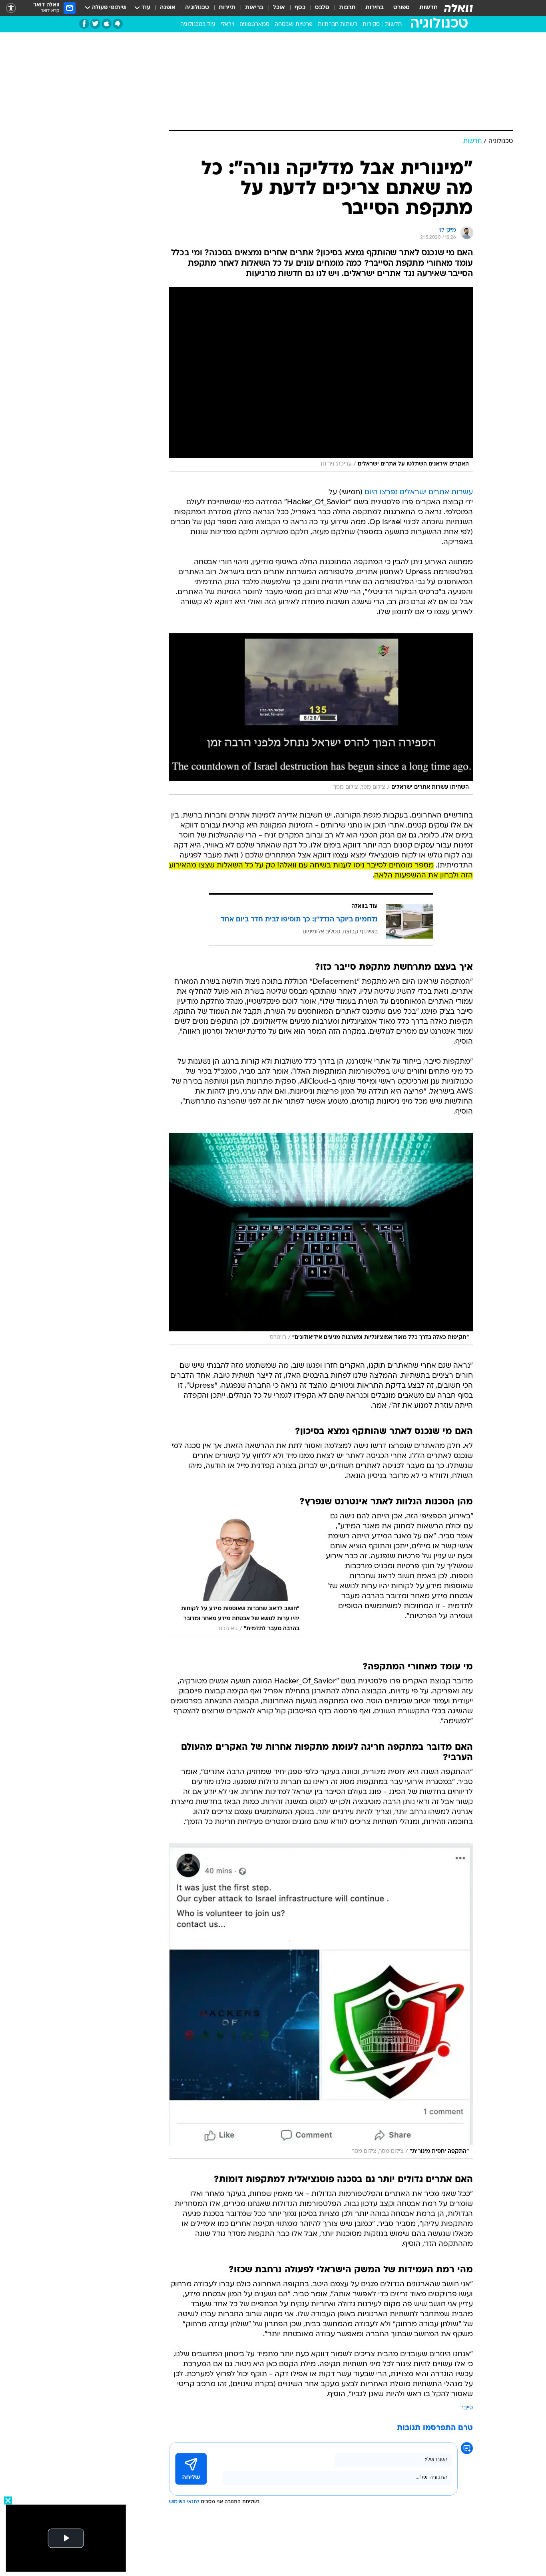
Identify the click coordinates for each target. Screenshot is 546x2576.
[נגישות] (11, 8)
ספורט (402, 8)
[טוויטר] (95, 24)
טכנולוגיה (197, 8)
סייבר (467, 2408)
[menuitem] (424, 8)
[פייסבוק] (84, 24)
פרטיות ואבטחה (294, 25)
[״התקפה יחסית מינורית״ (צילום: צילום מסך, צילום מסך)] (321, 2001)
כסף (300, 8)
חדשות (428, 8)
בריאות (254, 8)
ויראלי (227, 25)
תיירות (227, 8)
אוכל (279, 8)
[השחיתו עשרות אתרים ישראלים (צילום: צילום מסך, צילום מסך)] (321, 714)
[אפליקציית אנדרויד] (118, 24)
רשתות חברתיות (338, 25)
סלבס (322, 8)
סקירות (371, 25)
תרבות (347, 8)
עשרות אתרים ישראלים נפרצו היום (419, 492)
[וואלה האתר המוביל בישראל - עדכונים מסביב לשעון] (458, 8)
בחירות (375, 8)
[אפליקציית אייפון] (107, 24)
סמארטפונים (254, 25)
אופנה (168, 8)
